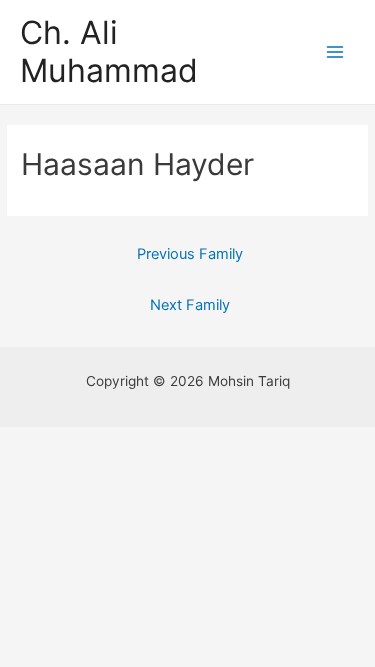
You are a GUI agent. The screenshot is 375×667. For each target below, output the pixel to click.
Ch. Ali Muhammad (109, 51)
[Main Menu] (335, 52)
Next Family (190, 305)
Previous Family (190, 254)
